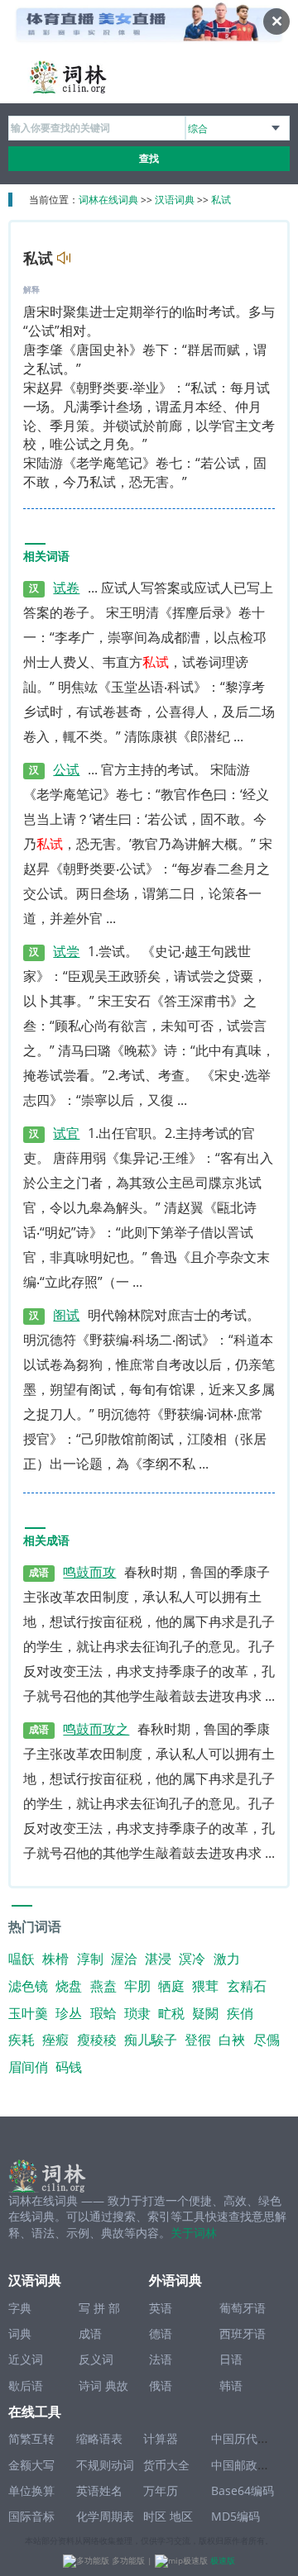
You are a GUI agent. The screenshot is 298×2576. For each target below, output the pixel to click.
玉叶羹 (28, 2013)
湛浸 (158, 1959)
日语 (231, 2359)
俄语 (161, 2386)
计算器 (161, 2438)
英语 (161, 2308)
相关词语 (46, 557)
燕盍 (103, 1986)
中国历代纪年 (246, 2438)
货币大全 (166, 2465)
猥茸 (205, 1986)
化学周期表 (105, 2516)
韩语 (231, 2386)
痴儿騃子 (151, 2040)
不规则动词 (105, 2465)
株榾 (55, 1959)
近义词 (26, 2359)
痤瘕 (55, 2040)
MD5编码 (236, 2516)
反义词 (96, 2359)
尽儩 (267, 2040)
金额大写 (31, 2465)
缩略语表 (99, 2438)
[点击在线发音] (62, 260)
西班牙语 (243, 2333)
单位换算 (31, 2490)
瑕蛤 (103, 2013)
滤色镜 (28, 1986)
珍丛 (69, 2013)
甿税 (171, 2013)
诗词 (90, 2386)
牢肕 (137, 1986)
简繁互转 (31, 2438)
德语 (161, 2333)
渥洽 (124, 1959)
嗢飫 (22, 1959)
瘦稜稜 (97, 2040)
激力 (227, 1959)
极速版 (223, 2560)
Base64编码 (243, 2490)
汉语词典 (175, 200)
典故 (117, 2386)
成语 (90, 2333)
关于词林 (194, 2233)
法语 (161, 2359)
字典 (20, 2308)
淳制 (90, 1959)
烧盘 (69, 1986)
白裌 (232, 2040)
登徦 (198, 2040)
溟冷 (192, 1959)
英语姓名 (99, 2490)
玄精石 (247, 1986)
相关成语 (46, 1541)
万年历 (161, 2490)
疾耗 (22, 2040)
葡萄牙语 (243, 2308)
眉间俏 (28, 2067)
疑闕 (205, 2013)
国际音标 (31, 2516)
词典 (20, 2333)
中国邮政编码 (246, 2465)
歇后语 (26, 2386)
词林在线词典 (108, 200)
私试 (221, 200)
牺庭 (171, 1986)
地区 (181, 2516)
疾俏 (240, 2013)
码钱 (69, 2067)
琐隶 (137, 2013)
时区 (155, 2516)
